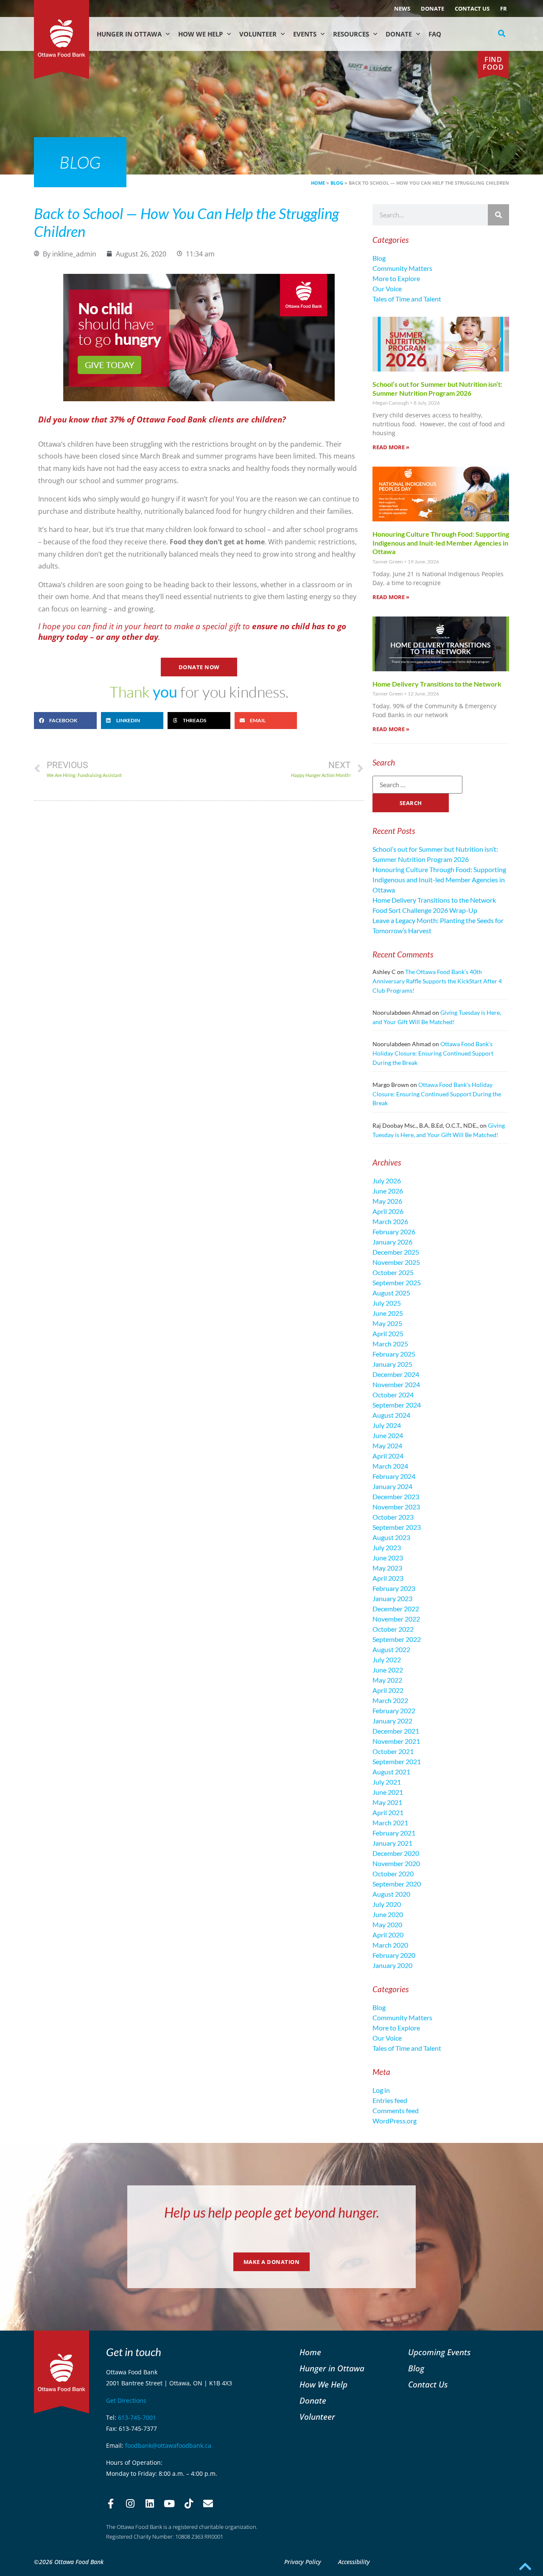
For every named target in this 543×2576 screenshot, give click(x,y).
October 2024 (393, 1395)
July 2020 (387, 1904)
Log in (381, 2090)
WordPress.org (395, 2121)
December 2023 (396, 1496)
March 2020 (390, 1945)
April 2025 (388, 1333)
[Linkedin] (150, 2504)
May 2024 (387, 1446)
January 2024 (392, 1486)
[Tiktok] (189, 2504)
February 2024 (394, 1476)
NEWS (402, 8)
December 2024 (396, 1374)
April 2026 (388, 1211)
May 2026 (387, 1201)
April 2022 (388, 1690)
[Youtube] (169, 2504)
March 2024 (390, 1466)
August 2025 (391, 1293)
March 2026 (390, 1221)
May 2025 (387, 1323)
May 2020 (387, 1924)
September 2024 (397, 1405)
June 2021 (388, 1792)
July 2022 (387, 1660)
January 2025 (392, 1364)
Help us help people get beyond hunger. (272, 2212)
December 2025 (396, 1252)
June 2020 (388, 1914)
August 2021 (391, 1772)
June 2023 (388, 1558)
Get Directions (126, 2400)
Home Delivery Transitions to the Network (437, 684)
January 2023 (392, 1598)
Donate (432, 8)
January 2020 (392, 1965)
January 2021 (392, 1843)
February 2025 (394, 1354)
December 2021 (396, 1731)
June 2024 (388, 1435)
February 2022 (394, 1710)
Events (305, 34)
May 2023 (387, 1568)
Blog (337, 183)
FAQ (435, 34)
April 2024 (388, 1456)
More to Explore (396, 278)
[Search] (498, 215)
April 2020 (388, 1935)
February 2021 (394, 1833)
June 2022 (388, 1670)
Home (318, 183)
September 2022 (397, 1639)
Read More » (391, 447)
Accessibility (354, 2562)
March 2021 (390, 1823)
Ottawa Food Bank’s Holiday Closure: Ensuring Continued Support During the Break (433, 1053)
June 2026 (388, 1191)
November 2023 (396, 1507)
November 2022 (396, 1619)
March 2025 (390, 1344)
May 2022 (387, 1680)
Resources (351, 34)
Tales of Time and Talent (407, 299)
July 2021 (387, 1782)
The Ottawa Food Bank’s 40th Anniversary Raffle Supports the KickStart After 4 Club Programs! (437, 981)
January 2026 (392, 1242)
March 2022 (390, 1700)
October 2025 (393, 1272)
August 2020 (391, 1894)
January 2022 (392, 1721)
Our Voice (387, 289)
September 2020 (397, 1884)
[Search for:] (417, 785)
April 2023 (388, 1578)
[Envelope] (208, 2504)
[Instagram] (130, 2504)
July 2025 (387, 1303)
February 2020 (394, 1955)
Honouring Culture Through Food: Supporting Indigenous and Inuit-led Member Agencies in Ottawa (441, 543)
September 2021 (397, 1761)
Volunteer (258, 34)
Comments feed (396, 2110)
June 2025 (388, 1313)
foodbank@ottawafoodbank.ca (168, 2445)
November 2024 (396, 1384)
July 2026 (387, 1181)
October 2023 (393, 1517)
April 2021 (388, 1812)
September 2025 (397, 1282)
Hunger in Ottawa (129, 34)
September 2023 (397, 1527)
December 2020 (396, 1853)
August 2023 (391, 1537)
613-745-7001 (137, 2417)
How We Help (200, 34)
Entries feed (390, 2100)
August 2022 (391, 1649)
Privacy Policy (303, 2562)
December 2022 (396, 1609)
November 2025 (396, 1262)
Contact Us (472, 8)
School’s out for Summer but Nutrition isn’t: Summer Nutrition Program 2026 (437, 389)
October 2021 (393, 1751)
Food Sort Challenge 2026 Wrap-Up (425, 910)
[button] (502, 34)
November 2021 (396, 1741)
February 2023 (394, 1588)
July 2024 (387, 1425)
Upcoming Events (439, 2352)
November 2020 (396, 1863)
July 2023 (387, 1547)
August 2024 (391, 1415)
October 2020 (393, 1874)
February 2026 (394, 1232)
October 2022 (393, 1629)
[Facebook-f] (111, 2504)
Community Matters (402, 268)
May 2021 (387, 1802)
